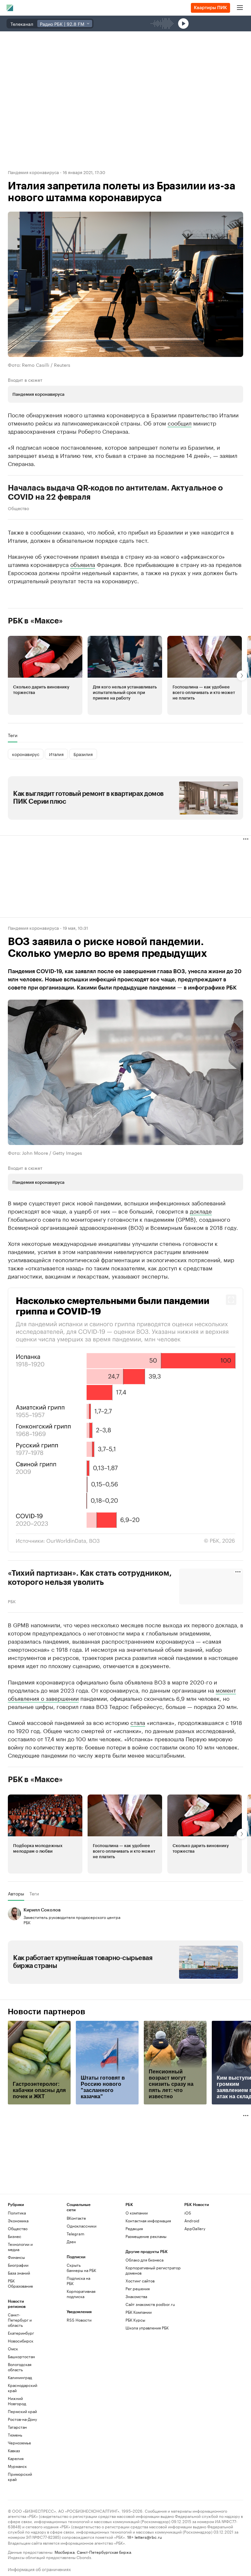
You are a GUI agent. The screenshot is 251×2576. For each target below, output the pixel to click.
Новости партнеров (47, 2071)
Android (192, 2280)
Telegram (75, 2293)
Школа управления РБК (147, 2387)
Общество (18, 508)
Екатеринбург (21, 2392)
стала (138, 1781)
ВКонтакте (76, 2277)
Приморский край (20, 2536)
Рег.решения (138, 2348)
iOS (188, 2272)
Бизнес (15, 2295)
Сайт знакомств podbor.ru (150, 2363)
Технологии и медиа (20, 2306)
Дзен (71, 2301)
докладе (201, 1210)
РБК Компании (139, 2371)
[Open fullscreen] (231, 1299)
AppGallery (195, 2287)
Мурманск (17, 2525)
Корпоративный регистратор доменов (153, 2329)
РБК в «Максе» (35, 621)
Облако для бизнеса (144, 2319)
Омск (13, 2408)
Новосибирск (21, 2400)
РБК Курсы (135, 2379)
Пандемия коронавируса (33, 172)
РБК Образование (20, 2342)
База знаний (19, 2332)
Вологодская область (20, 2426)
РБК (12, 1600)
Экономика (18, 2280)
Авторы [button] (16, 1953)
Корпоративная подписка (81, 2353)
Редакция (134, 2287)
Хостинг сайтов (140, 2340)
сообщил (180, 423)
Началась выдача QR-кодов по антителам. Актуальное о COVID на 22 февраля (115, 492)
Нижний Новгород (17, 2460)
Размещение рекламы (146, 2295)
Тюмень (15, 2494)
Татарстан (17, 2486)
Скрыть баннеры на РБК (81, 2327)
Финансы (16, 2316)
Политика (17, 2272)
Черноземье (19, 2502)
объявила (83, 564)
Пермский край (22, 2470)
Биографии (18, 2324)
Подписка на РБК (78, 2340)
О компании (137, 2272)
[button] (45, 675)
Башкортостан (21, 2415)
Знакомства (136, 2355)
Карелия (16, 2517)
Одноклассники (81, 2285)
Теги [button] (13, 735)
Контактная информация (148, 2280)
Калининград (20, 2436)
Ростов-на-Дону (22, 2478)
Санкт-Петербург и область (20, 2379)
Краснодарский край (23, 2447)
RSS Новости (79, 2379)
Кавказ (14, 2510)
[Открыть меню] (240, 8)
